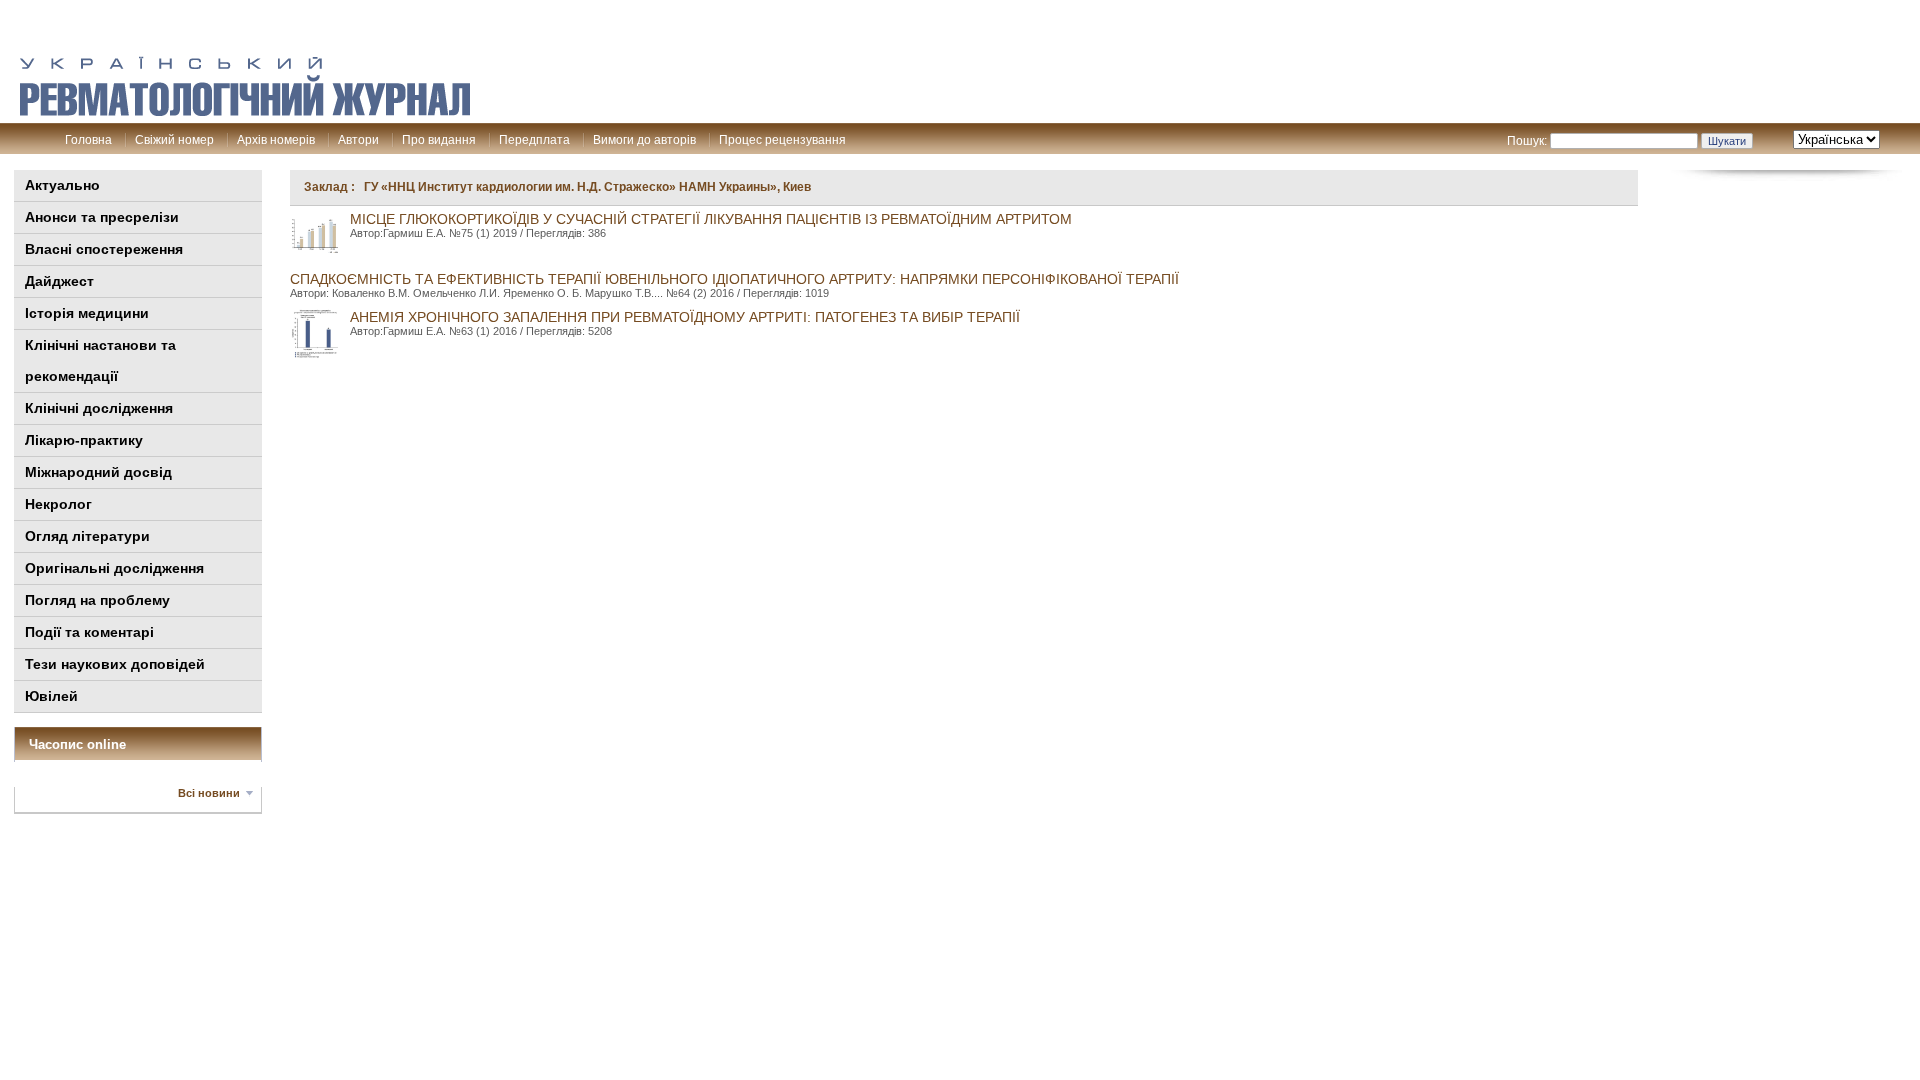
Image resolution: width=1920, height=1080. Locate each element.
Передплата (534, 140)
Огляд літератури (87, 536)
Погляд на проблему (97, 600)
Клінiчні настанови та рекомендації (100, 360)
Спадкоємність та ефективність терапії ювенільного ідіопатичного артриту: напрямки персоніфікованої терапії (734, 279)
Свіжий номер (174, 140)
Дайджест (59, 281)
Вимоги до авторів (644, 140)
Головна (88, 140)
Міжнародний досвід (98, 472)
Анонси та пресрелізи (102, 217)
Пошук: (1527, 141)
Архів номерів (276, 140)
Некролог (58, 504)
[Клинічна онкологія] (245, 111)
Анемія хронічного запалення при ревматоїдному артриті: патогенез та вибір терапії (685, 317)
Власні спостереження (104, 249)
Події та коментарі (89, 632)
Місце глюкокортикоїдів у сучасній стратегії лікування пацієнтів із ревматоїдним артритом (711, 219)
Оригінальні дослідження (114, 568)
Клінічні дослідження (99, 408)
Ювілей (51, 696)
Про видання (439, 140)
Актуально (62, 185)
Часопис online (77, 744)
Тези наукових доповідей (115, 664)
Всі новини (209, 793)
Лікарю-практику (84, 440)
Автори (358, 140)
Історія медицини (87, 313)
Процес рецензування (782, 140)
